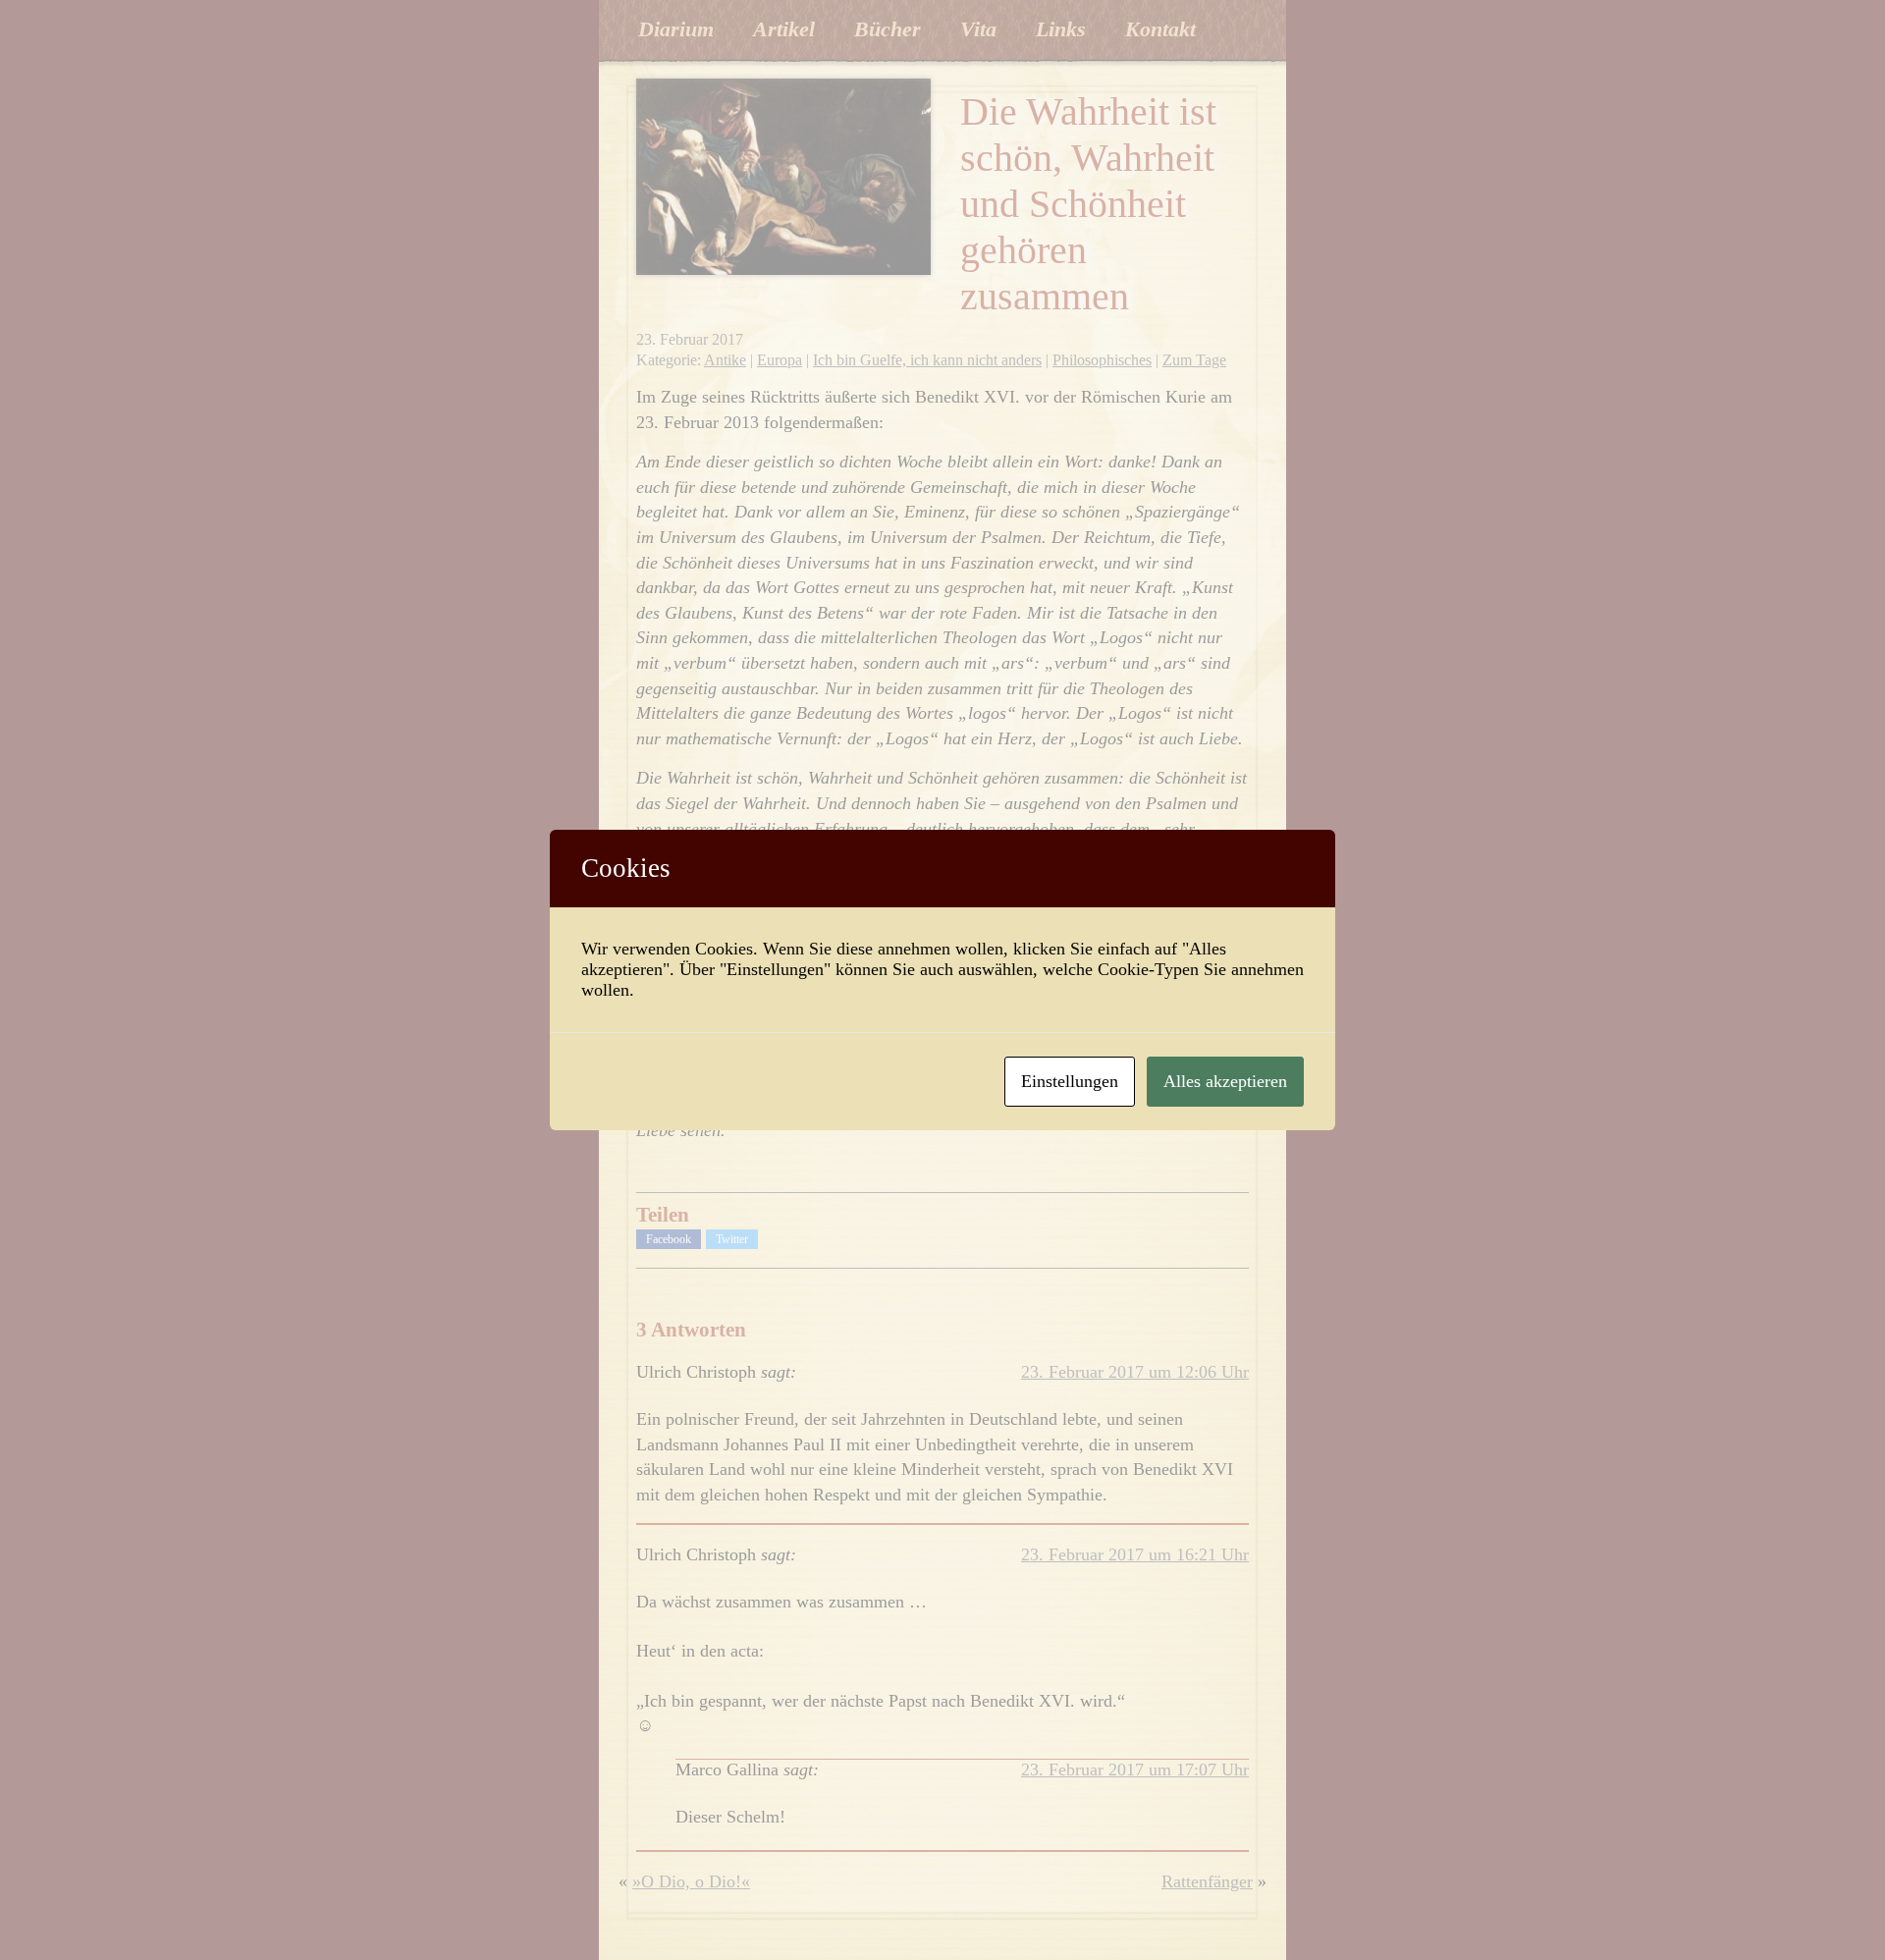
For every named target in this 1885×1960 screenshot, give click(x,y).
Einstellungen (1070, 1081)
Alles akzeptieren (1225, 1081)
